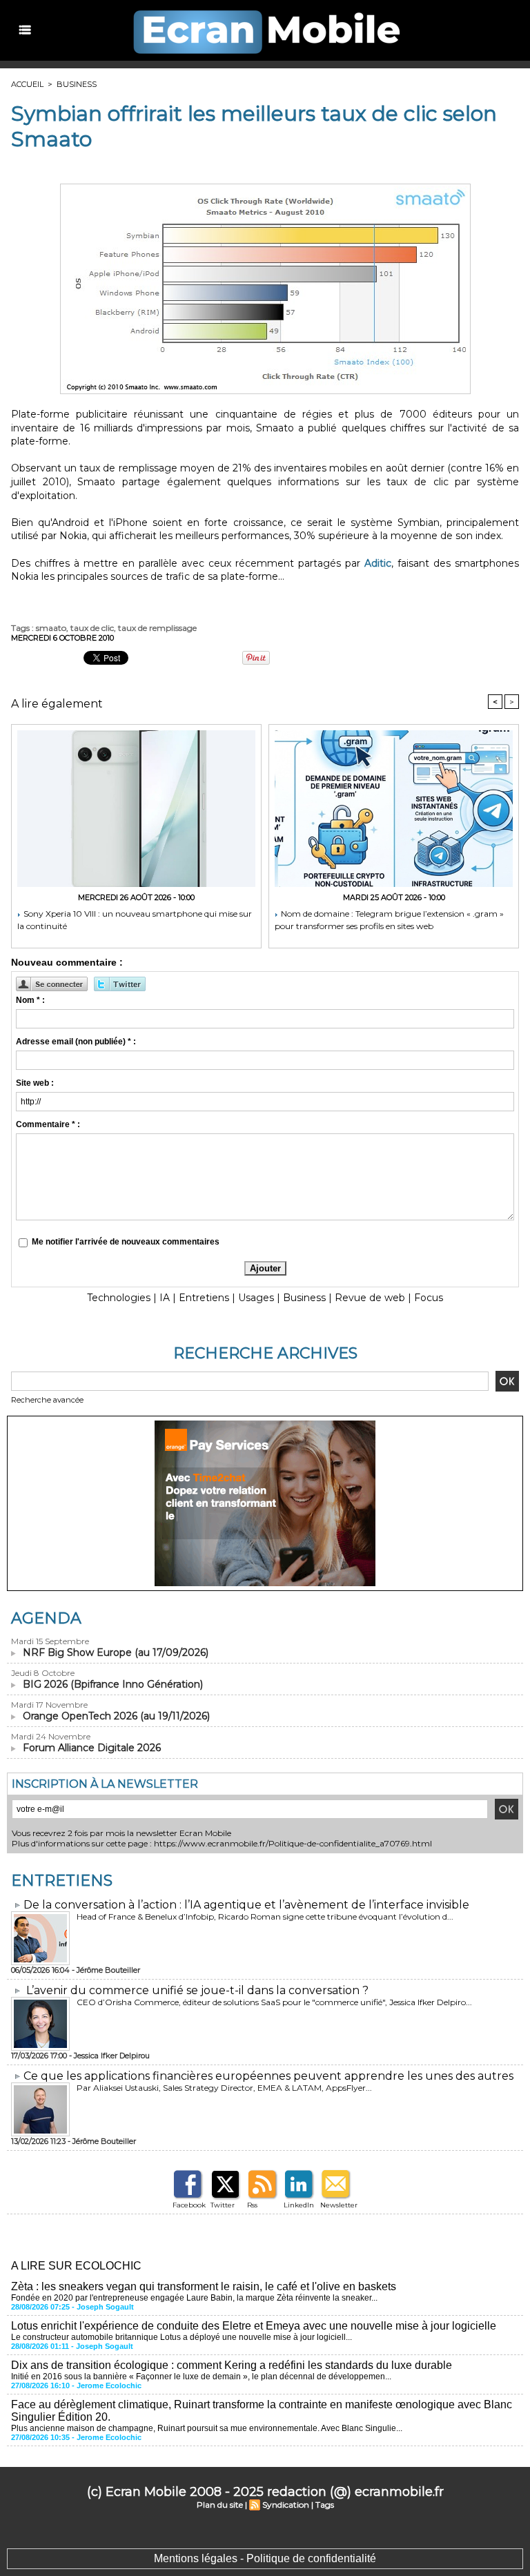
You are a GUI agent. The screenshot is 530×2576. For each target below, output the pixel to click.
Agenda (46, 1618)
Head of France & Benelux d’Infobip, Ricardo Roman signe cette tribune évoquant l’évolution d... (265, 1916)
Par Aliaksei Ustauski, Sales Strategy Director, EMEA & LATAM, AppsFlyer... (224, 2088)
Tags (325, 2505)
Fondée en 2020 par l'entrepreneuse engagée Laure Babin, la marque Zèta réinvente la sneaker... (194, 2298)
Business (77, 84)
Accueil (27, 84)
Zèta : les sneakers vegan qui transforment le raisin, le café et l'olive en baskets (204, 2286)
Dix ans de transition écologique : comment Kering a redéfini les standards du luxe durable (232, 2365)
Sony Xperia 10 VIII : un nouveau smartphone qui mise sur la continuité (135, 920)
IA (165, 1298)
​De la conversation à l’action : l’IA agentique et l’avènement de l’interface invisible (246, 1905)
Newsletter (339, 2205)
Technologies (119, 1298)
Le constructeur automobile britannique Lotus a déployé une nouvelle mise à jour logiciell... (181, 2337)
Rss (252, 2205)
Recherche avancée (47, 1400)
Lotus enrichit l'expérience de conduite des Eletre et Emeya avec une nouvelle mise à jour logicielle (254, 2326)
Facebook (189, 2205)
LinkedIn (299, 2205)
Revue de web (370, 1298)
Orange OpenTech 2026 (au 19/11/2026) (116, 1716)
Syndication (286, 2505)
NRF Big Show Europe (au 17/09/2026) (116, 1652)
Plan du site (220, 2505)
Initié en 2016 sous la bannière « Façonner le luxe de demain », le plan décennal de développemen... (201, 2377)
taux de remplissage (157, 628)
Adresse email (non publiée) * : (76, 1042)
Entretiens (204, 1298)
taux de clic (92, 628)
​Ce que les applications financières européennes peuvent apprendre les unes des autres (268, 2076)
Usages (256, 1298)
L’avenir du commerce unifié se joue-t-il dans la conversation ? (197, 1990)
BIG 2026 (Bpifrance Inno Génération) (113, 1684)
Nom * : (30, 1000)
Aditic (378, 563)
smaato (51, 628)
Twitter (223, 2205)
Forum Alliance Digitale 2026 (92, 1748)
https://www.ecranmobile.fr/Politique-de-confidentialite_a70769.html (293, 1843)
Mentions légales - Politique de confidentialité (265, 2558)
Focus (429, 1298)
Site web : (35, 1083)
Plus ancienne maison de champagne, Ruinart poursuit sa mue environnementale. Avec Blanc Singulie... (207, 2428)
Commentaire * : (48, 1124)
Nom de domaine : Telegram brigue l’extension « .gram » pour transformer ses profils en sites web (389, 920)
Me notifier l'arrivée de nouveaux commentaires (126, 1242)
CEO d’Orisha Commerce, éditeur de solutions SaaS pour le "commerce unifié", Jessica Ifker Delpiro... (274, 2002)
